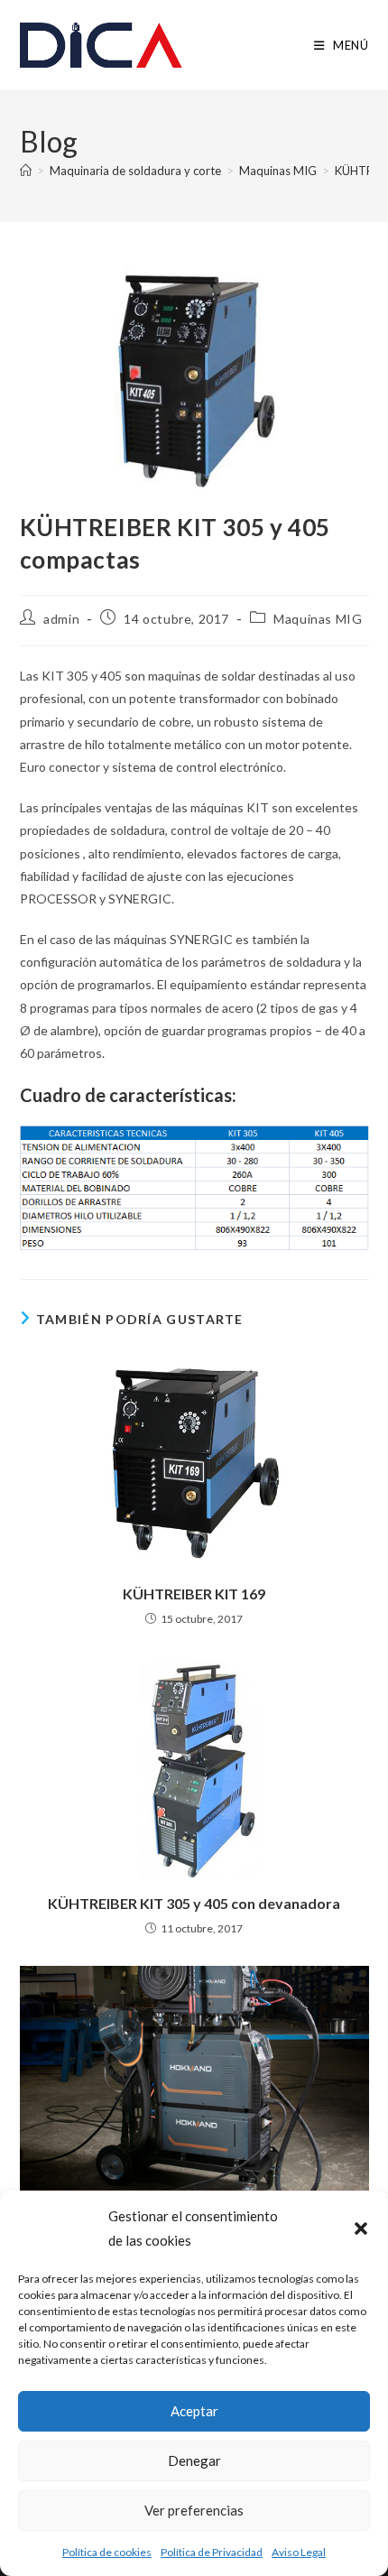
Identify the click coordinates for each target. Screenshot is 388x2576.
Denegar (194, 2460)
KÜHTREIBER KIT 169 (194, 1594)
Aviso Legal (299, 2552)
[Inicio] (26, 171)
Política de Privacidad (212, 2552)
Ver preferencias (194, 2510)
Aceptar (194, 2411)
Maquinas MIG (318, 619)
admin (61, 619)
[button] (361, 2229)
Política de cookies (107, 2552)
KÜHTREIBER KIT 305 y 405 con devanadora (194, 1903)
